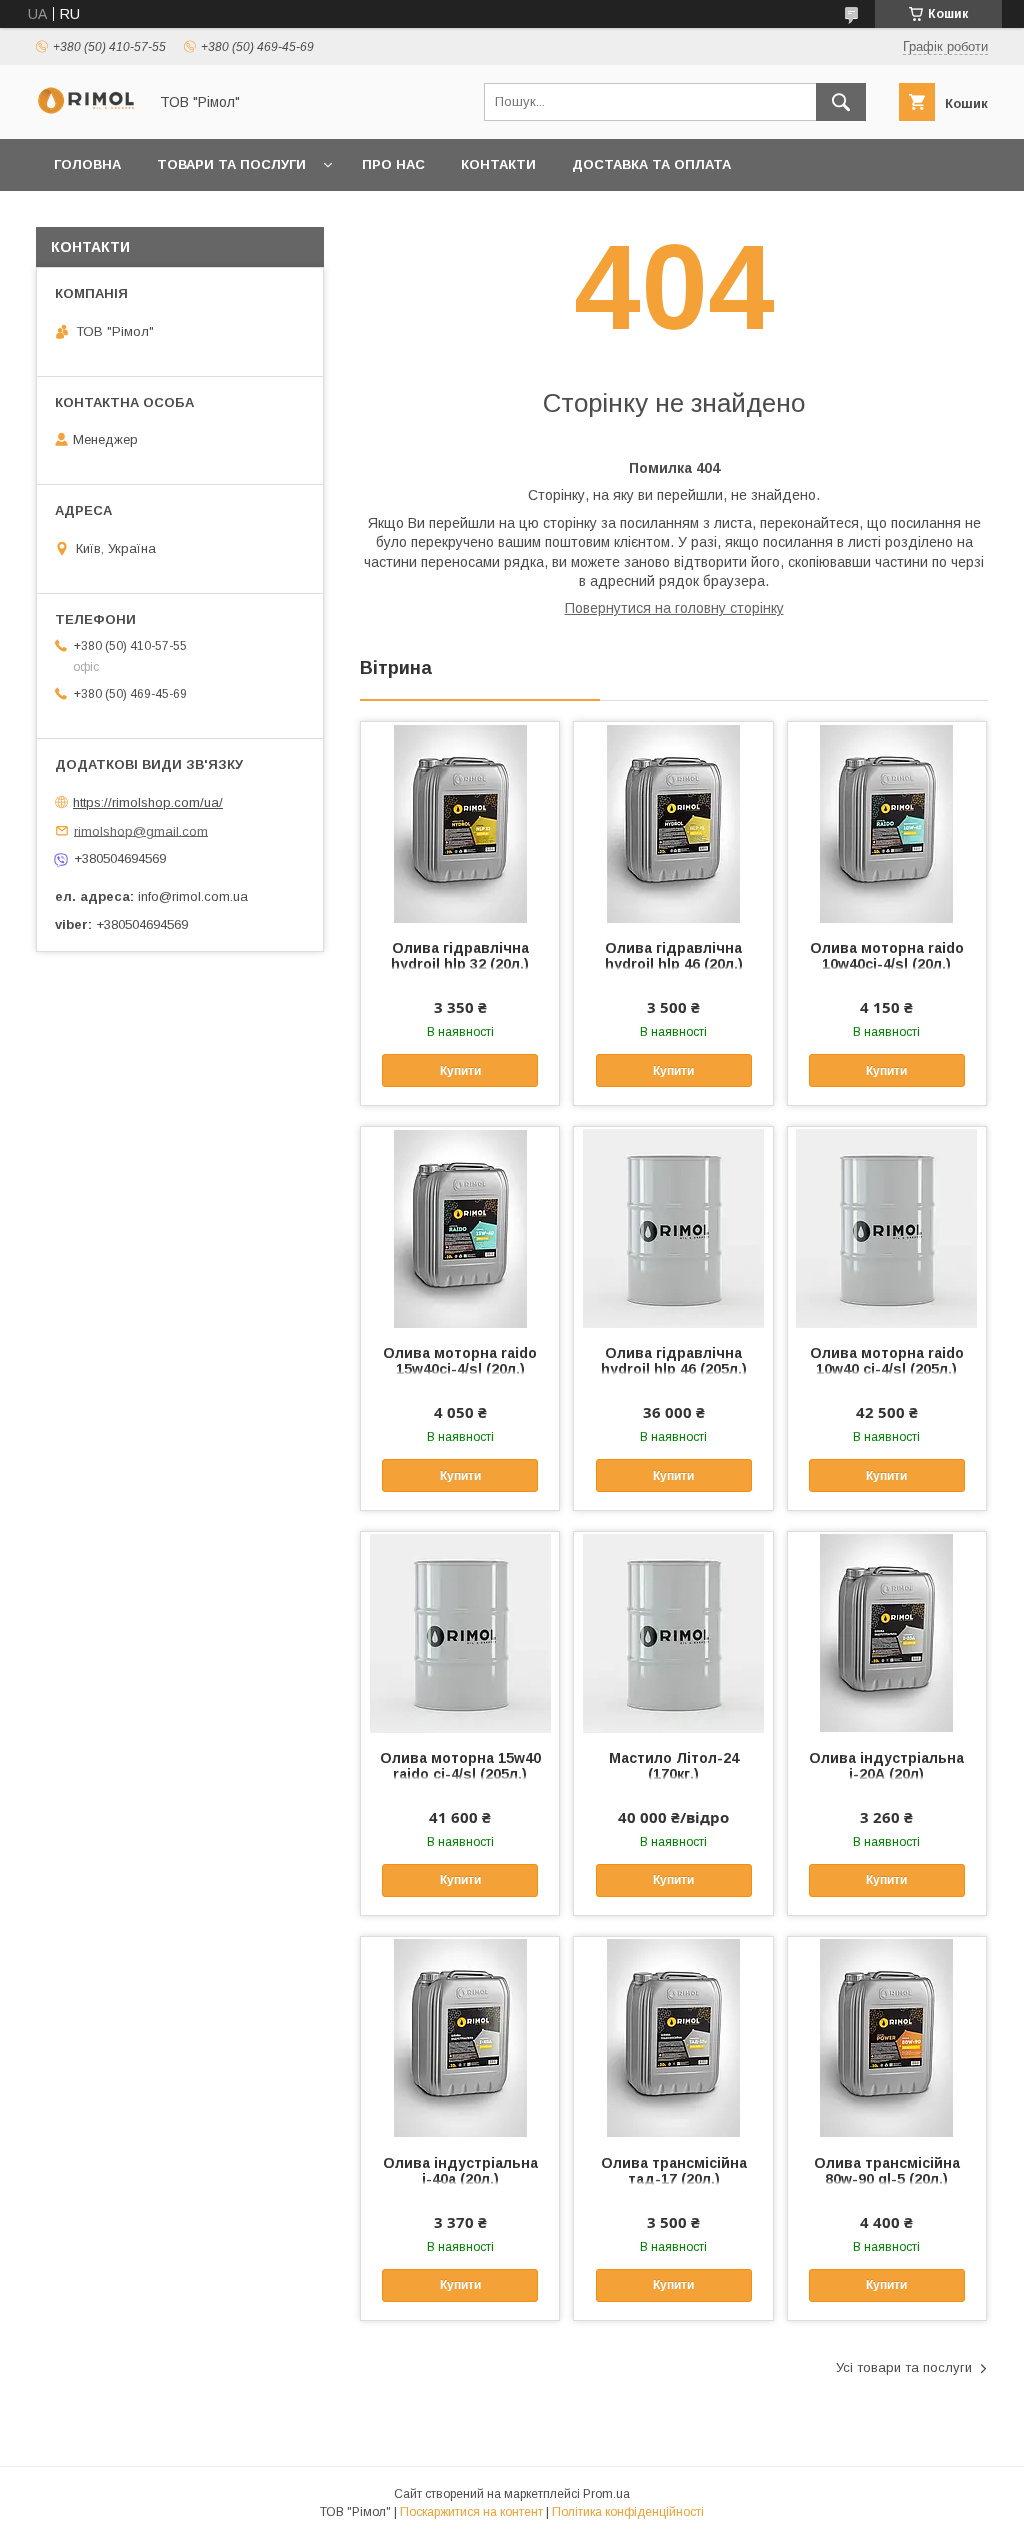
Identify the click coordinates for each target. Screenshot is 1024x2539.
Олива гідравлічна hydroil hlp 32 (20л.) (460, 956)
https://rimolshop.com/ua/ (148, 802)
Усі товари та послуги (904, 2367)
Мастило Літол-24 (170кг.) (674, 1766)
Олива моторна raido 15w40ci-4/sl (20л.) (460, 1361)
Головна (87, 164)
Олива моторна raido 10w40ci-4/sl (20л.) (887, 956)
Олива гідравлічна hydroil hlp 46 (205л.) (674, 1361)
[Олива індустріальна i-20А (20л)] (887, 1632)
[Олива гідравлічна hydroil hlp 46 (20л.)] (673, 822)
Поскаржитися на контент (471, 2512)
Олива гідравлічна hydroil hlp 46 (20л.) (674, 956)
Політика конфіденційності (628, 2512)
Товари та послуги (231, 164)
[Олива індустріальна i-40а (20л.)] (460, 2037)
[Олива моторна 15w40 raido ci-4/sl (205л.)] (460, 1632)
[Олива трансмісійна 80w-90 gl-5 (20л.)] (887, 2037)
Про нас (393, 164)
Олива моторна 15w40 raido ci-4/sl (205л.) (460, 1766)
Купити (460, 1071)
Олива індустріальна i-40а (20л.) (460, 2171)
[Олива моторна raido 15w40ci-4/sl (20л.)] (460, 1227)
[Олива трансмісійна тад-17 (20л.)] (673, 2037)
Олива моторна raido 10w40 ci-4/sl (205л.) (887, 1361)
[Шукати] (841, 102)
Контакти (498, 164)
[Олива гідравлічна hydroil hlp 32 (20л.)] (460, 822)
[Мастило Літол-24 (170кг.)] (673, 1632)
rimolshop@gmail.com (141, 830)
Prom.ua (606, 2494)
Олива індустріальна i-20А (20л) (886, 1766)
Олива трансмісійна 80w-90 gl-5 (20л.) (887, 2171)
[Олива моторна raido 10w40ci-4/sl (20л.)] (887, 822)
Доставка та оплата (651, 164)
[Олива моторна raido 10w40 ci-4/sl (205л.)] (887, 1227)
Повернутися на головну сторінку (674, 608)
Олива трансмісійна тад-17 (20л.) (674, 2171)
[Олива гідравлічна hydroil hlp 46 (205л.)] (673, 1227)
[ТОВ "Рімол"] (86, 109)
